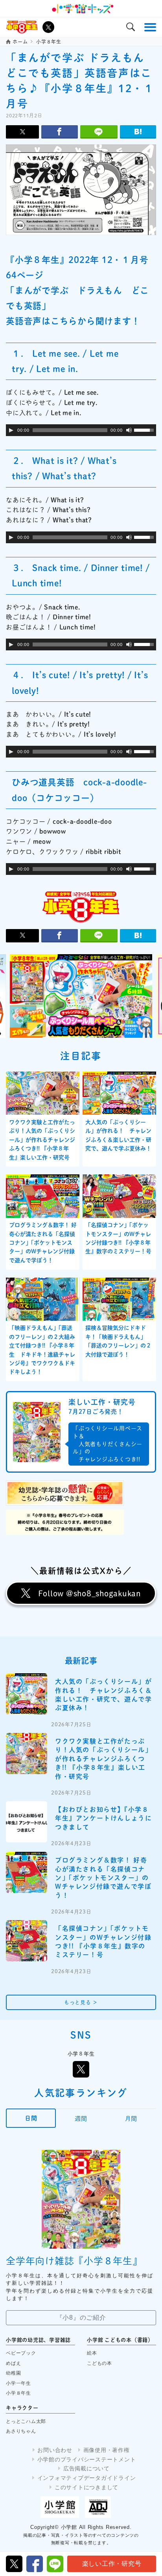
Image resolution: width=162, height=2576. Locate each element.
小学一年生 (18, 2383)
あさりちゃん (21, 2431)
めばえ (13, 2363)
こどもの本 (99, 2363)
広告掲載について (87, 2468)
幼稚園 (13, 2373)
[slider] (145, 429)
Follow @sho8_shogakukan (89, 1593)
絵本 (92, 2353)
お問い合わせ (55, 2450)
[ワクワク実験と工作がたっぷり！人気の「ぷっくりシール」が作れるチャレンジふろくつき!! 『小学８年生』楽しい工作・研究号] (27, 1754)
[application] (81, 430)
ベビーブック (21, 2353)
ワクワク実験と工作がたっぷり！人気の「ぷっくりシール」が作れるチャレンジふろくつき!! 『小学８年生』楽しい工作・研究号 (42, 1140)
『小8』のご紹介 (81, 2318)
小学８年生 (18, 2393)
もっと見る (81, 2002)
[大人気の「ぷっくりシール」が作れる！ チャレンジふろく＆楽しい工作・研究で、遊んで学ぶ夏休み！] (27, 1694)
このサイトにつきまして (87, 2487)
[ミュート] (129, 430)
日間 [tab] (31, 2118)
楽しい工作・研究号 (112, 2564)
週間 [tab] (81, 2119)
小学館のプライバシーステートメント (87, 2459)
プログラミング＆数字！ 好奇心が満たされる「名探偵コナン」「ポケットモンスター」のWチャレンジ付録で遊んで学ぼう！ (43, 1243)
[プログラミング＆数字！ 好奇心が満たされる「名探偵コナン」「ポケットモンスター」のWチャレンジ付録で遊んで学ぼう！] (27, 1872)
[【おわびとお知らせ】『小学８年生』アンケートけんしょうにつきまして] (27, 1822)
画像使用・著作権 (107, 2450)
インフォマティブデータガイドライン (87, 2478)
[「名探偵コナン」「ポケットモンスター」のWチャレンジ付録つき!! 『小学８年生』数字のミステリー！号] (27, 1941)
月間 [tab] (131, 2119)
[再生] (11, 430)
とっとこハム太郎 (26, 2421)
